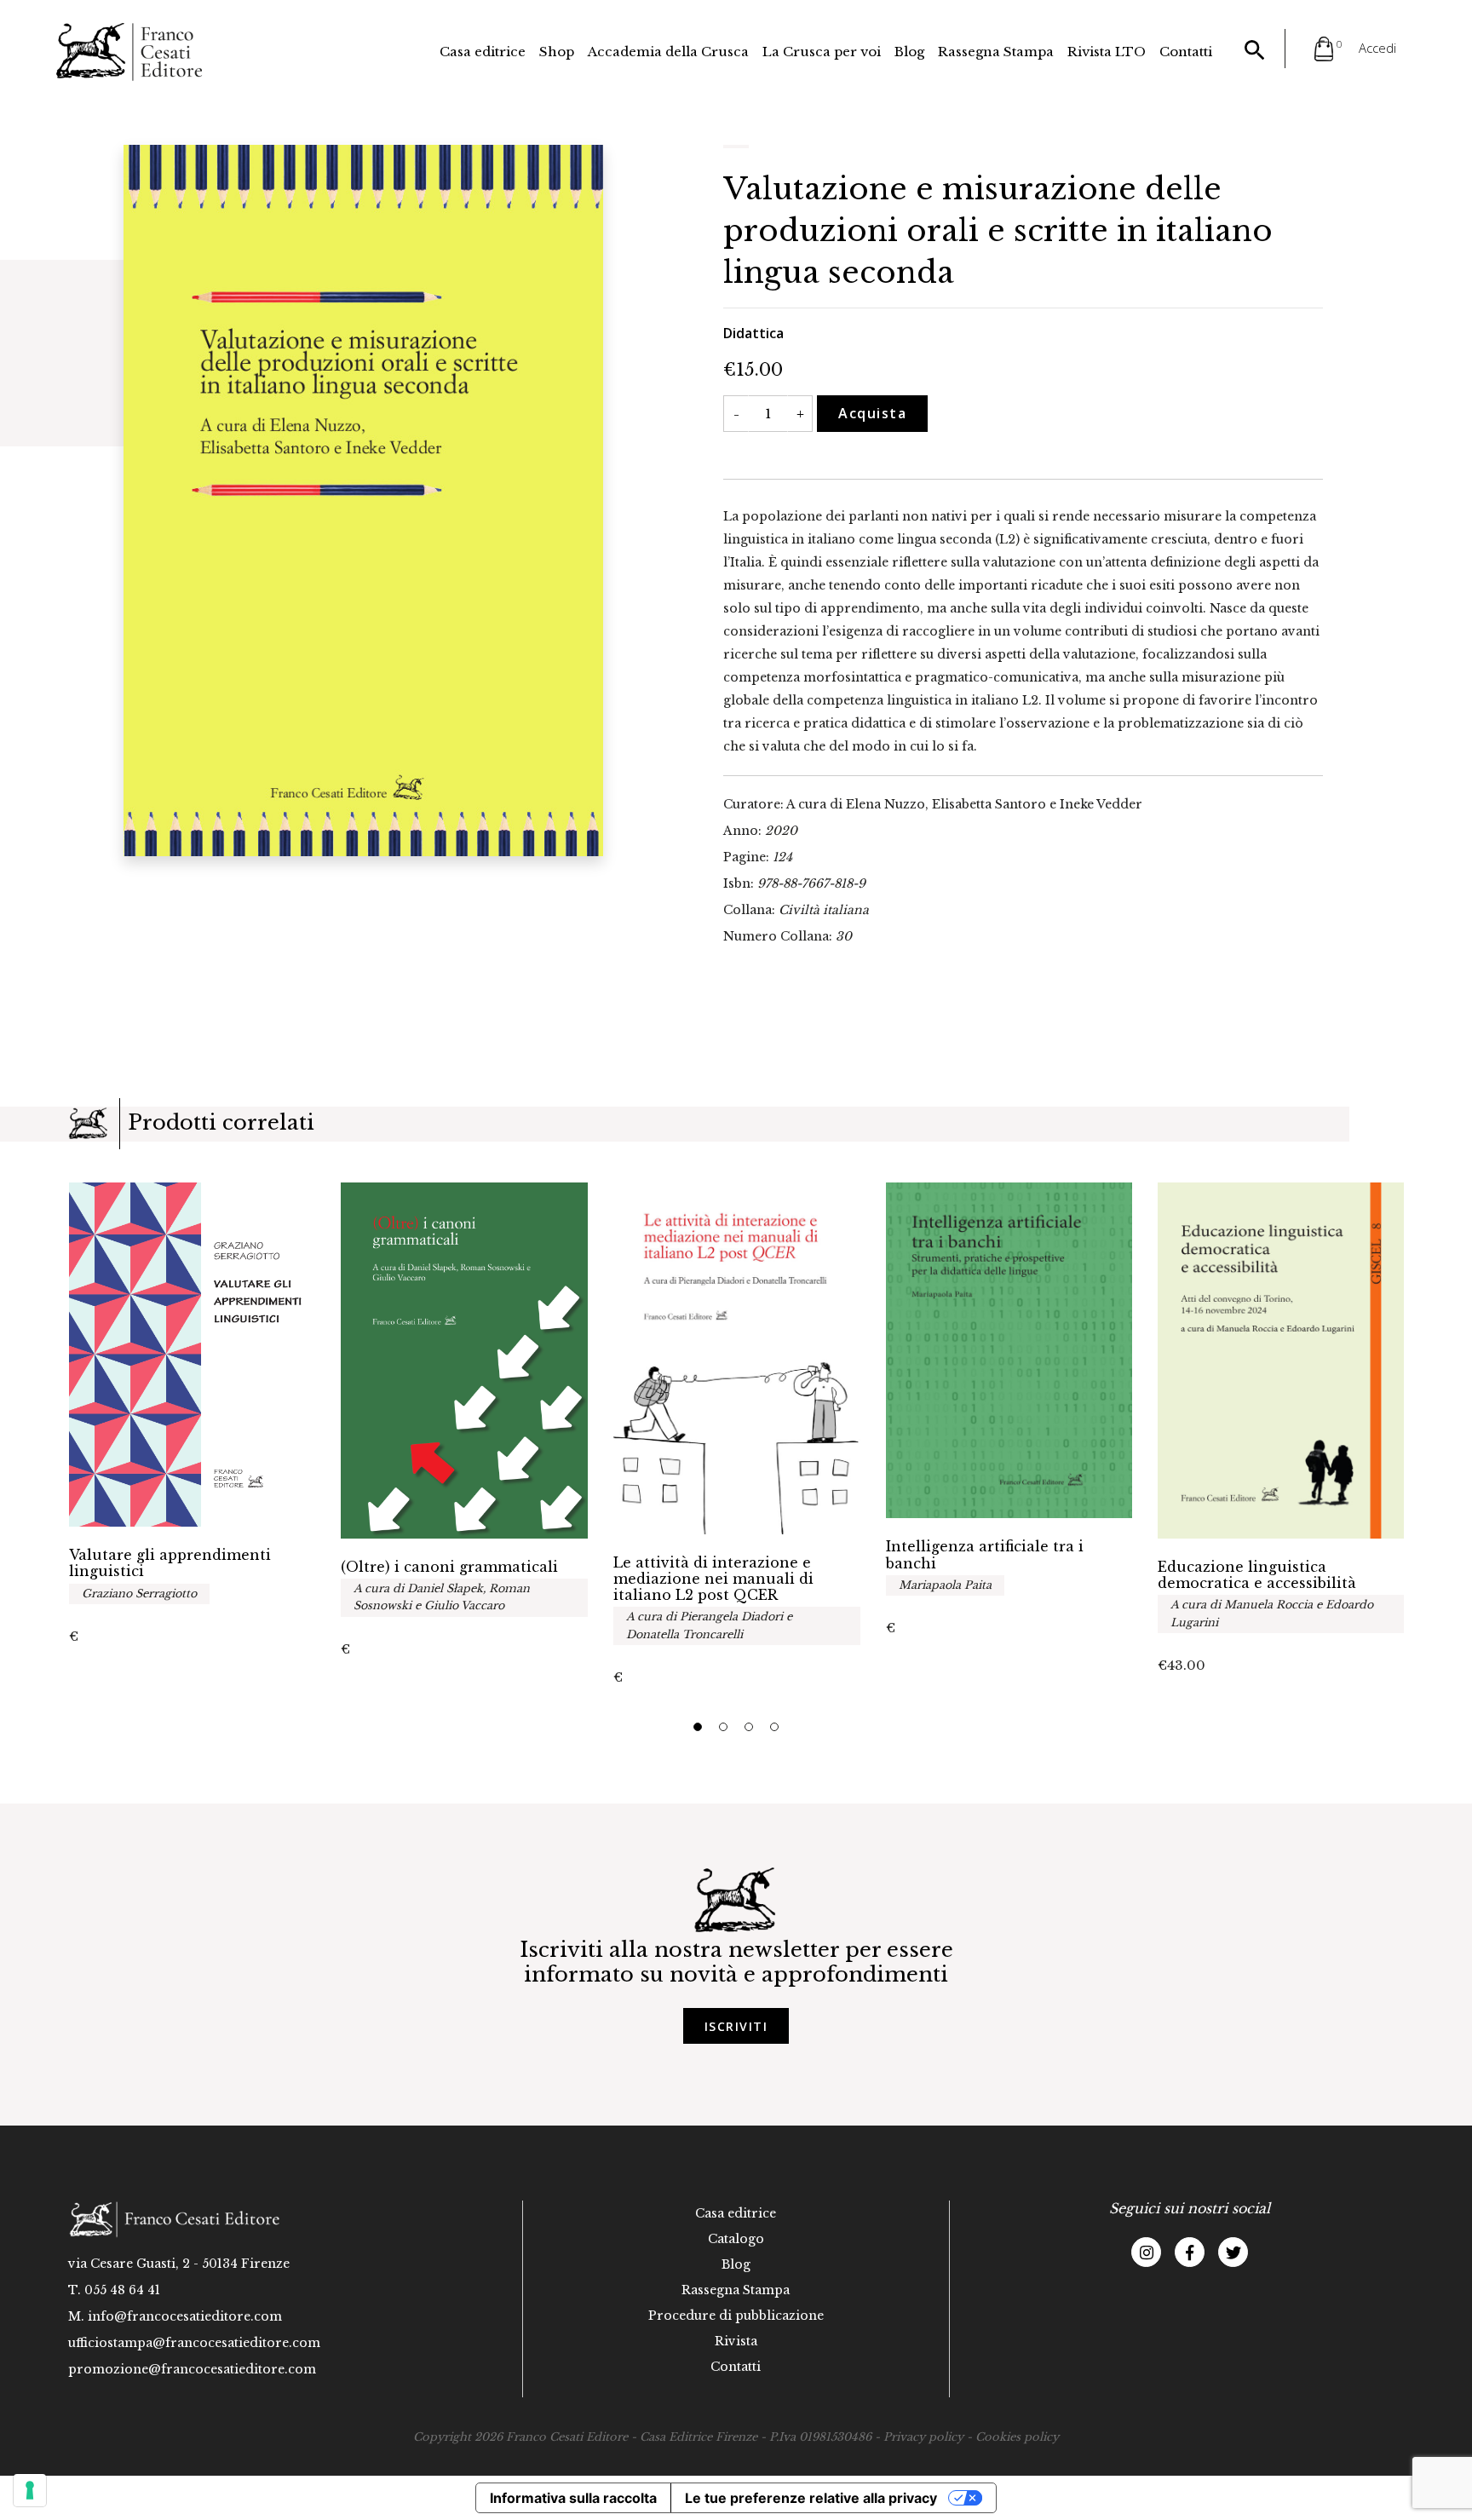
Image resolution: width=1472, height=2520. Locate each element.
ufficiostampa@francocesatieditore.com (194, 2343)
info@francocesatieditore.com (185, 2316)
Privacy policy (923, 2437)
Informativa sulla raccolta (573, 2498)
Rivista (736, 2341)
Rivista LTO (1107, 52)
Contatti (1186, 52)
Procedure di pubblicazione (736, 2316)
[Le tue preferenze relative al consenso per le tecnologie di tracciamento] (30, 2490)
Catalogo (736, 2239)
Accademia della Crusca (668, 52)
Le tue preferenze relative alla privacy (811, 2498)
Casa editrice (483, 52)
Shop (557, 52)
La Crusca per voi (822, 52)
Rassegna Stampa (996, 52)
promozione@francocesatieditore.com (192, 2369)
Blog (909, 52)
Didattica (753, 333)
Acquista (872, 413)
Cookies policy (1017, 2437)
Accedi (1377, 48)
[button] (698, 1727)
